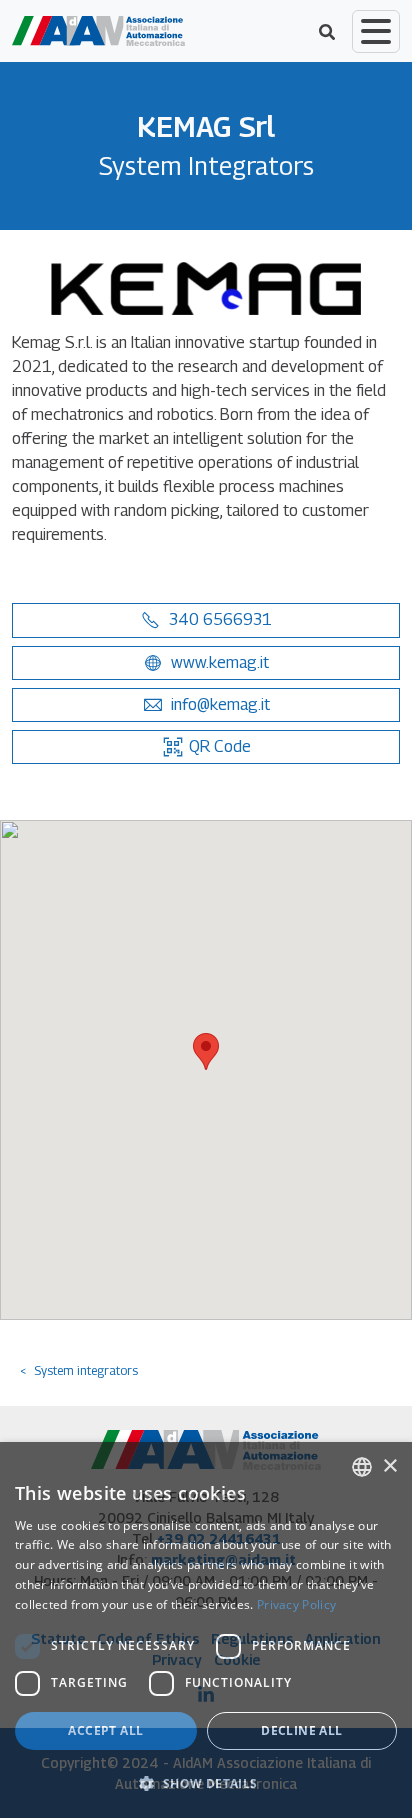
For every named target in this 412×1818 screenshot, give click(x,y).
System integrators (86, 1370)
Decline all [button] (301, 1730)
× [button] (389, 1466)
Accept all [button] (105, 1730)
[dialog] (206, 1630)
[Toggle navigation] (376, 31)
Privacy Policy (296, 1604)
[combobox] (362, 1467)
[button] (206, 620)
